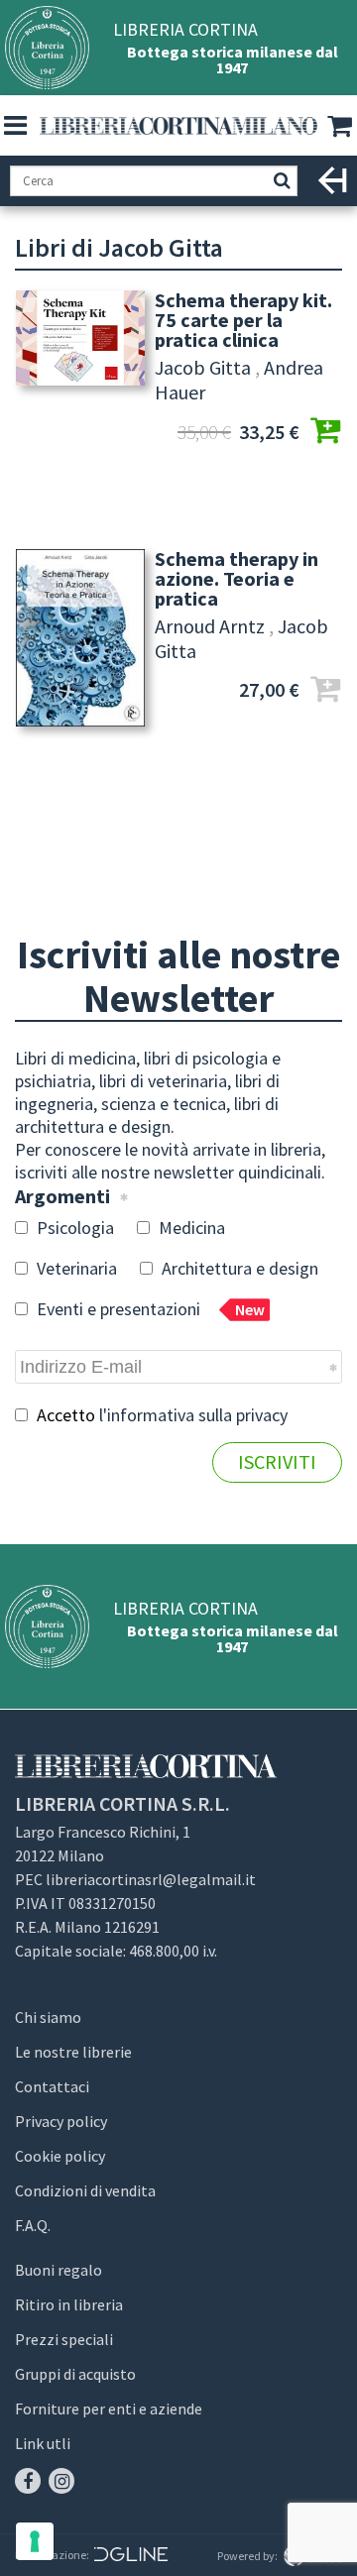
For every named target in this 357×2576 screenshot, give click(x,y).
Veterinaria (75, 1268)
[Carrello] (342, 127)
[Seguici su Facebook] (28, 2481)
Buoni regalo (59, 2270)
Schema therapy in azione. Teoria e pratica (237, 579)
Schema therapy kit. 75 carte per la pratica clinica (243, 320)
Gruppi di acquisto (75, 2374)
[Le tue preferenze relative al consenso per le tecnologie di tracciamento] (35, 2541)
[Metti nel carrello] (325, 433)
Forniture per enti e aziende (109, 2408)
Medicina (190, 1228)
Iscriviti (277, 1461)
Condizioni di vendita (85, 2190)
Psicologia (73, 1228)
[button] (15, 126)
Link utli (43, 2443)
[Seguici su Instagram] (61, 2481)
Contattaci (52, 2086)
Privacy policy (61, 2121)
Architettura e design (238, 1268)
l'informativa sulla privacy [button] (193, 1415)
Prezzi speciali (64, 2339)
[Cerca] (282, 181)
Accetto (160, 1415)
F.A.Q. (33, 2225)
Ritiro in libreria (69, 2304)
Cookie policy (60, 2156)
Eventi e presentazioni (149, 1309)
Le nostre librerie (73, 2052)
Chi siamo (48, 2017)
